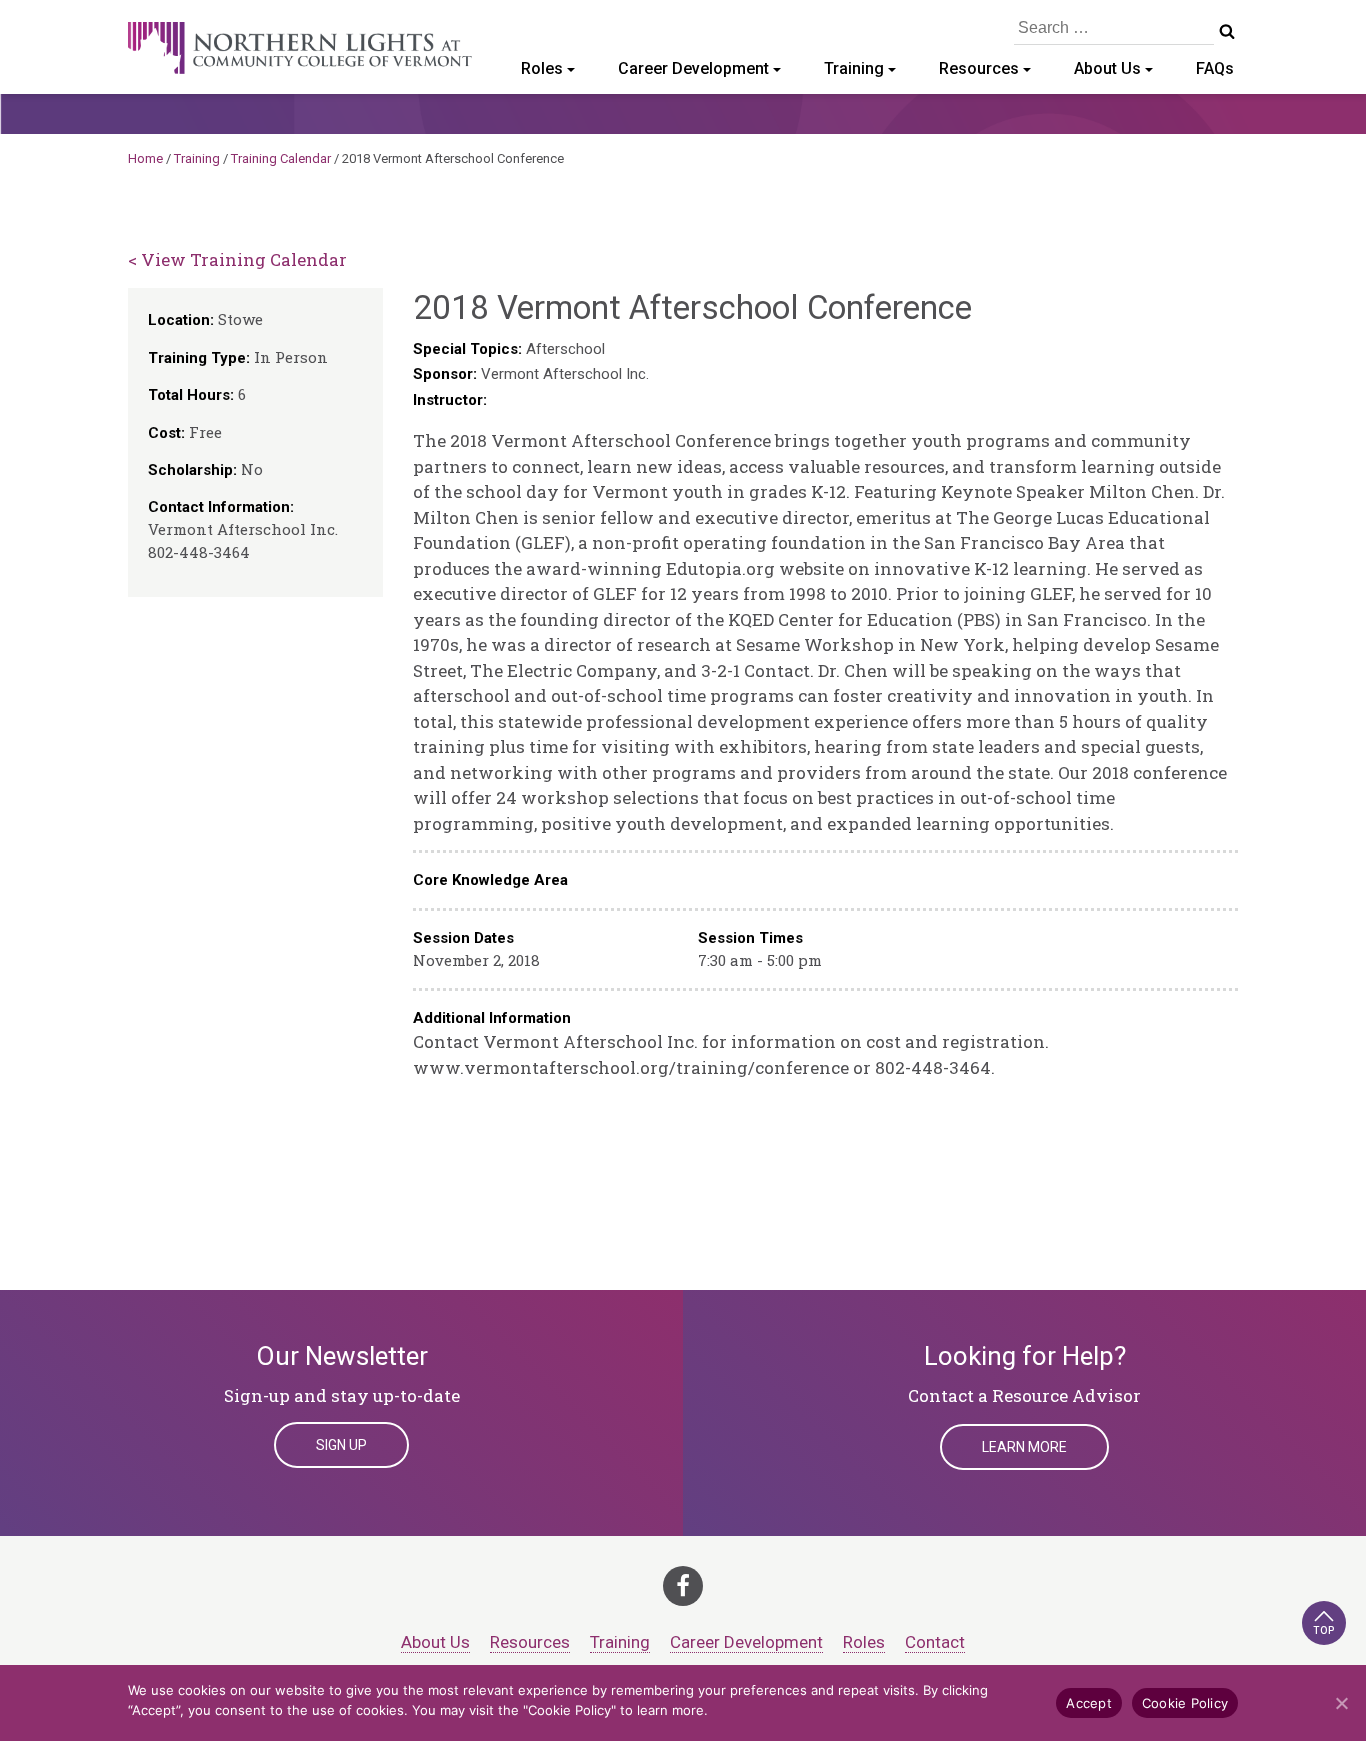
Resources (979, 68)
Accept (1089, 1703)
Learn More (1024, 1447)
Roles (542, 68)
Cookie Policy (1185, 1703)
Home (145, 158)
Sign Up (341, 1445)
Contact (935, 1642)
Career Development (693, 68)
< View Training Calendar (237, 259)
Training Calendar (281, 158)
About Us (1107, 68)
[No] (1341, 1703)
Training (854, 68)
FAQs (1215, 68)
